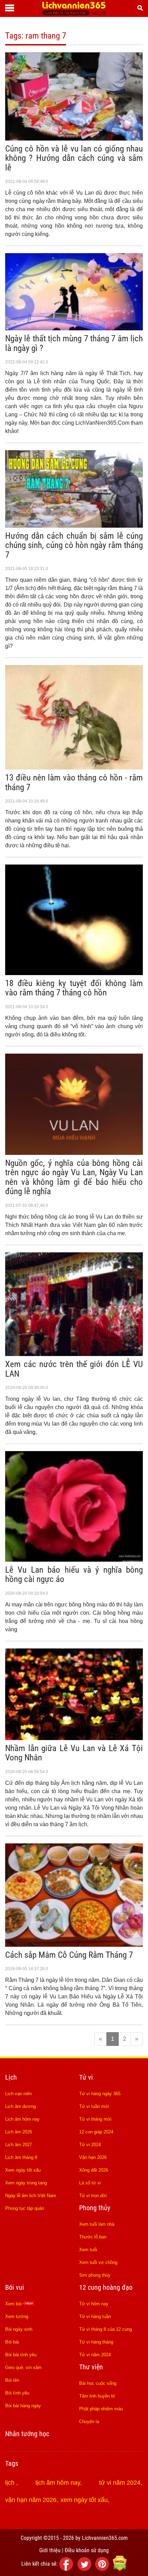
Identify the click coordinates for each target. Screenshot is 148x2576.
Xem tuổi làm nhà (97, 2224)
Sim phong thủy (95, 2275)
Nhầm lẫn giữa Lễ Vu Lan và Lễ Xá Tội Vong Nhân (74, 1753)
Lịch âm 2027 (19, 2145)
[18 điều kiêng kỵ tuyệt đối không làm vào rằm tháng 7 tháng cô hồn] (74, 973)
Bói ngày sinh (19, 2329)
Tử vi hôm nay (94, 2304)
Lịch (11, 2077)
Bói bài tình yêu (21, 2355)
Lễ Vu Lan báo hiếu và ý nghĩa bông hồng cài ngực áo (74, 1575)
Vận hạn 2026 (93, 2157)
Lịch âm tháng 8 (21, 2157)
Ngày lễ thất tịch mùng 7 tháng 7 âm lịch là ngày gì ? (74, 343)
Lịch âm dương (20, 2106)
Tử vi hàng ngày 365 (100, 2094)
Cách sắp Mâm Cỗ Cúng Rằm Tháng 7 (69, 1955)
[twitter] (85, 2569)
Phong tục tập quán (25, 2208)
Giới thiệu (50, 2550)
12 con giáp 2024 (96, 2132)
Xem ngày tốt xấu (23, 2170)
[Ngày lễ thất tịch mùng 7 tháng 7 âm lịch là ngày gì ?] (74, 328)
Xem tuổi (88, 2250)
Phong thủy (95, 2208)
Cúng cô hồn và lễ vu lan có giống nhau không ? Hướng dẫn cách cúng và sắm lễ (74, 158)
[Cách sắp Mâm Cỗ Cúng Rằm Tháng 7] (74, 1945)
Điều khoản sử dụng (87, 2550)
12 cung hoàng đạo (106, 2287)
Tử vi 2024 (90, 2145)
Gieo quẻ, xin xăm (23, 2367)
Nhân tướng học (27, 2434)
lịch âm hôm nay (58, 2483)
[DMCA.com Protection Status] (120, 2569)
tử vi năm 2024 (120, 2483)
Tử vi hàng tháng (96, 2342)
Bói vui (15, 2287)
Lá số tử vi (90, 2183)
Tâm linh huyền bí (97, 2396)
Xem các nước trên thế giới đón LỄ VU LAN (74, 1369)
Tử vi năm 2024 (95, 2355)
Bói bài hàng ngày (23, 2406)
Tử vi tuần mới (94, 2106)
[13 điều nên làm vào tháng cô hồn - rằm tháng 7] (74, 767)
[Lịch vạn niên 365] (74, 13)
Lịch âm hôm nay (22, 2119)
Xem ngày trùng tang (26, 2183)
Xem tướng (17, 2316)
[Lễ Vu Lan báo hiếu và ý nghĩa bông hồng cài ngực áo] (74, 1560)
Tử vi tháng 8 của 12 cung (105, 2329)
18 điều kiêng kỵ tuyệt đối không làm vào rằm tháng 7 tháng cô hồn (74, 988)
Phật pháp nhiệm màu (101, 2409)
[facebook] (67, 2569)
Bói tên (12, 2380)
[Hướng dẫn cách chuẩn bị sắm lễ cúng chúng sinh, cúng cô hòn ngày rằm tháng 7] (74, 526)
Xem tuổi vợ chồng (98, 2262)
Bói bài (12, 2342)
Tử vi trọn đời (93, 2196)
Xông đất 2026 (94, 2170)
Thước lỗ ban (93, 2237)
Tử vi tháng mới (95, 2119)
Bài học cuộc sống (98, 2383)
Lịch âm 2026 (19, 2132)
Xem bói (14, 2304)
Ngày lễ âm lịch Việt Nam (31, 2196)
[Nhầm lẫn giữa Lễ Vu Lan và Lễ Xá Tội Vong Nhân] (74, 1738)
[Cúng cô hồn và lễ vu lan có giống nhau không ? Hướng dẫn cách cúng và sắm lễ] (74, 138)
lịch (11, 2483)
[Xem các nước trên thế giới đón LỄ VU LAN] (74, 1354)
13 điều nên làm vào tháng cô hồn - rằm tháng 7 (74, 782)
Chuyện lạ (89, 2422)
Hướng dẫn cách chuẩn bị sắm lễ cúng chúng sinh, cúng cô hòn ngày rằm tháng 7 (74, 545)
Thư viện (91, 2367)
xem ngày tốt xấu (84, 2500)
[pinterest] (103, 2569)
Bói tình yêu (17, 2393)
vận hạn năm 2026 (31, 2500)
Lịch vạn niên (18, 2094)
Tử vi (86, 2077)
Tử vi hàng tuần (95, 2316)
